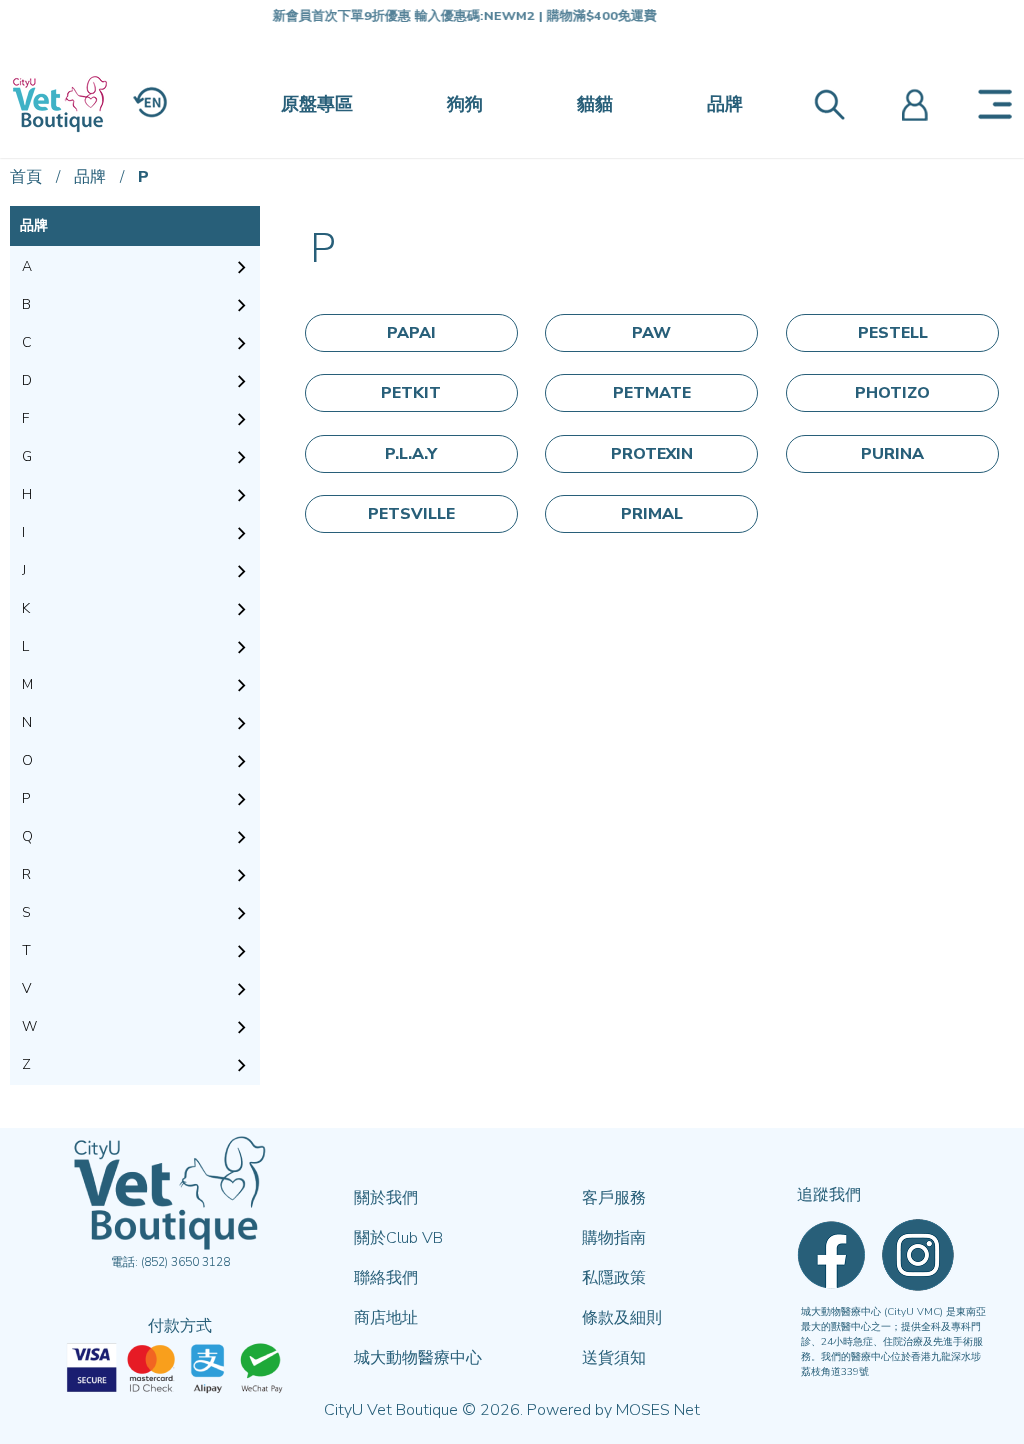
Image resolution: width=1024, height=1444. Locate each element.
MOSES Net (658, 1410)
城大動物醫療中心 (418, 1358)
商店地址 (386, 1318)
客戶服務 (614, 1198)
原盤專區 (317, 104)
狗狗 (465, 104)
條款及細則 (622, 1318)
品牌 (725, 104)
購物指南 (614, 1238)
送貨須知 (614, 1358)
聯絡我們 (386, 1278)
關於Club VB (398, 1238)
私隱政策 (614, 1278)
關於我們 (386, 1198)
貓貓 (595, 104)
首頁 (26, 177)
